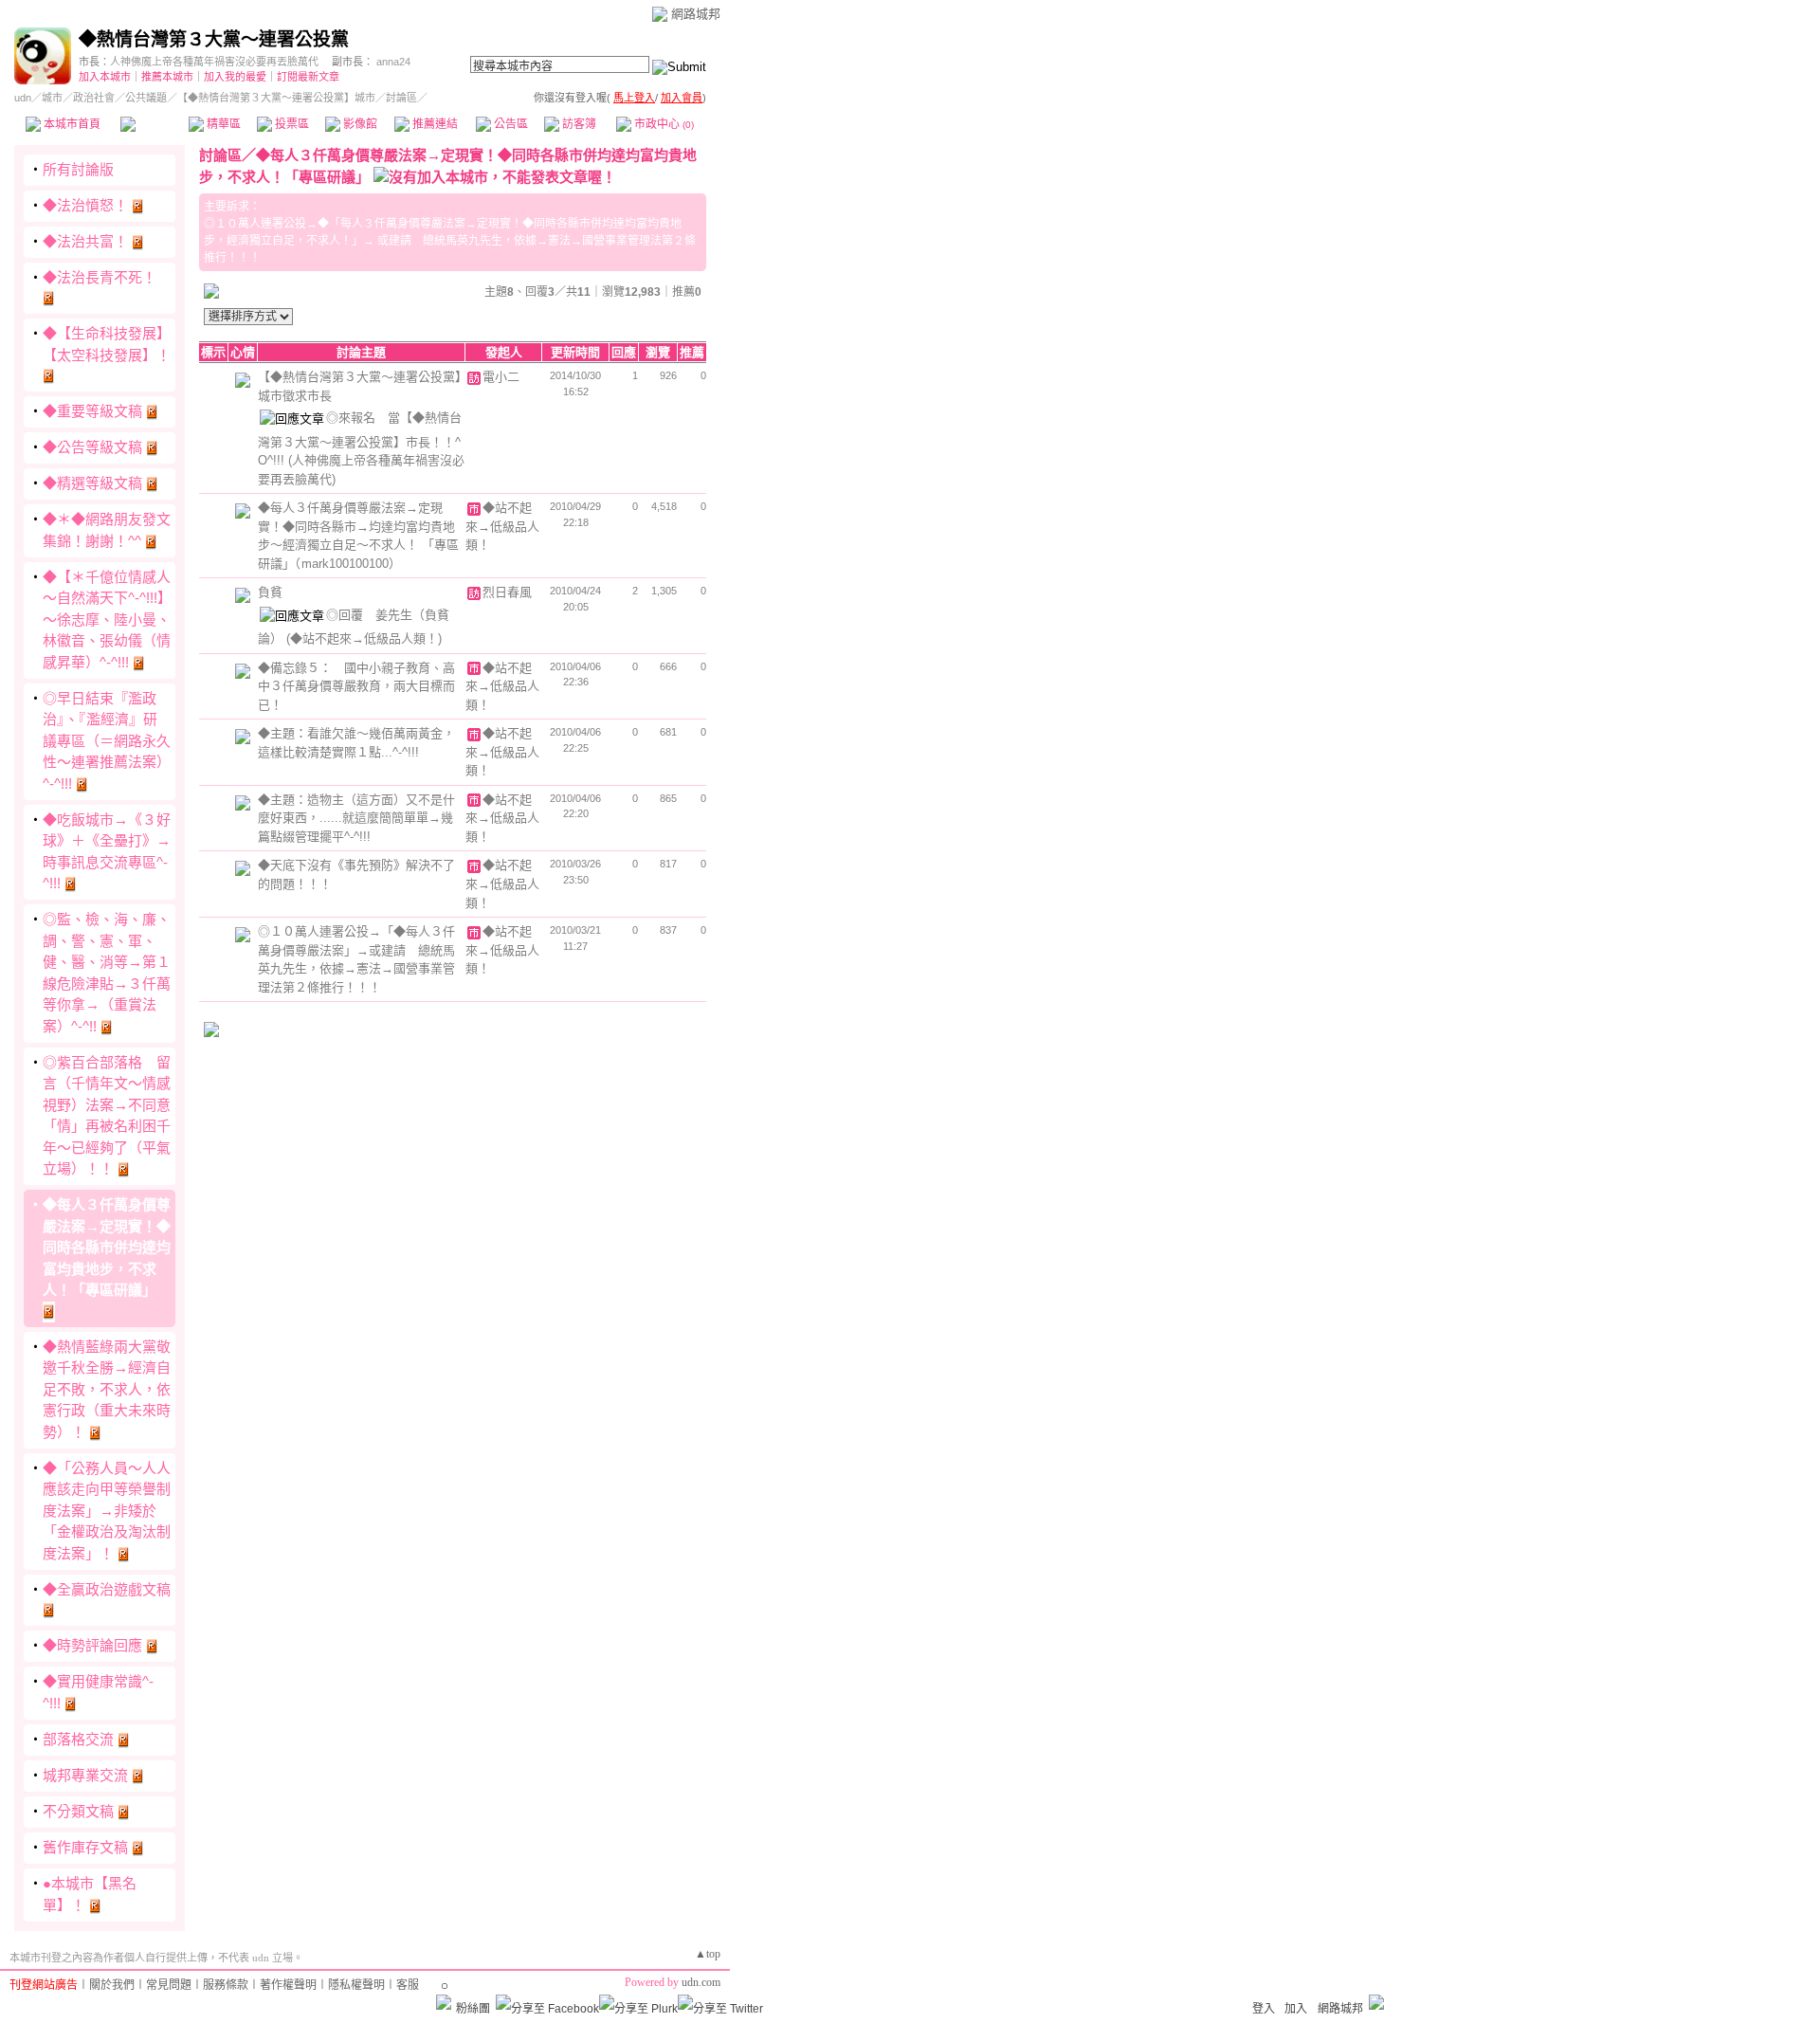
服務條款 (226, 1985)
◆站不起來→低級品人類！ (502, 526)
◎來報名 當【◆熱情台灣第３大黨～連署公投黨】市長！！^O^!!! (360, 439)
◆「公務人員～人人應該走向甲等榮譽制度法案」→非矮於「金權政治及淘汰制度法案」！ (107, 1511)
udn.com (701, 1982)
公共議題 (146, 98)
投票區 (291, 124)
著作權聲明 (288, 1985)
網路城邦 (696, 14)
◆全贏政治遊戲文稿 (107, 1589)
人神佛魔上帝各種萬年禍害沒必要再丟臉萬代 (214, 62)
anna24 (393, 62)
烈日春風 (507, 592)
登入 (1264, 2009)
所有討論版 (78, 169)
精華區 (222, 124)
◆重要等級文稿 (92, 411)
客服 (408, 1985)
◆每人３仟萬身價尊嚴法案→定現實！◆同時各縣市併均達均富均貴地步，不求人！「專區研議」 (107, 1247)
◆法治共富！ (85, 241)
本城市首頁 (71, 124)
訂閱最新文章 (308, 77)
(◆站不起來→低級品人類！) (364, 638)
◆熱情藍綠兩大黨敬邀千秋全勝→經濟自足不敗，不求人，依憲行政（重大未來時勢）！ (107, 1389)
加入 (1296, 2009)
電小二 (501, 377)
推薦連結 (434, 124)
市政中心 (663, 124)
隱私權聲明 (356, 1985)
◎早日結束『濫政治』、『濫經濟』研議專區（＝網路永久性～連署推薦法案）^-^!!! (107, 741)
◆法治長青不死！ (100, 277)
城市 (52, 98)
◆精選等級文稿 (92, 483)
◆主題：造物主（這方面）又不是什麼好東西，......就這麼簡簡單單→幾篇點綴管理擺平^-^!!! (356, 818)
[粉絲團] (444, 2002)
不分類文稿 (78, 1811)
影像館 (359, 124)
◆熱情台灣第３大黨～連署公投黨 (214, 39)
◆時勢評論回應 (92, 1645)
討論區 (154, 124)
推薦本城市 (167, 77)
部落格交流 (78, 1739)
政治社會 (94, 98)
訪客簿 (578, 124)
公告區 (510, 124)
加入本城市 (105, 77)
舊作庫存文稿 (85, 1847)
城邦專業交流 (85, 1775)
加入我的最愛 (235, 77)
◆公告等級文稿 (92, 447)
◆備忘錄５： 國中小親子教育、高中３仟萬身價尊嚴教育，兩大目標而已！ (356, 686)
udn (23, 98)
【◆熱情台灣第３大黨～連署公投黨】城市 (276, 98)
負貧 (270, 592)
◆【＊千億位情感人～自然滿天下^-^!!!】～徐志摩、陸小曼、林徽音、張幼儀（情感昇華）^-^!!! (107, 620)
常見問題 (169, 1985)
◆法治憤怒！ (85, 205)
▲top (708, 1954)
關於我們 (112, 1985)
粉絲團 (473, 2009)
